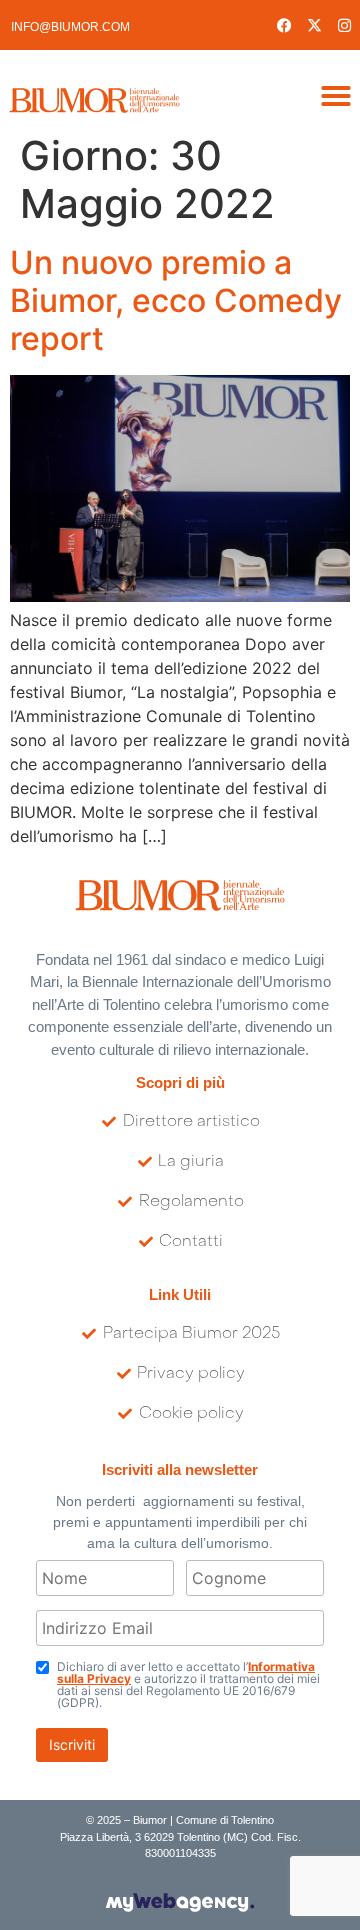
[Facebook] (285, 25)
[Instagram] (345, 25)
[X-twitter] (315, 25)
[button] (336, 96)
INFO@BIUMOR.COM (70, 27)
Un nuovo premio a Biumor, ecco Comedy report (176, 301)
